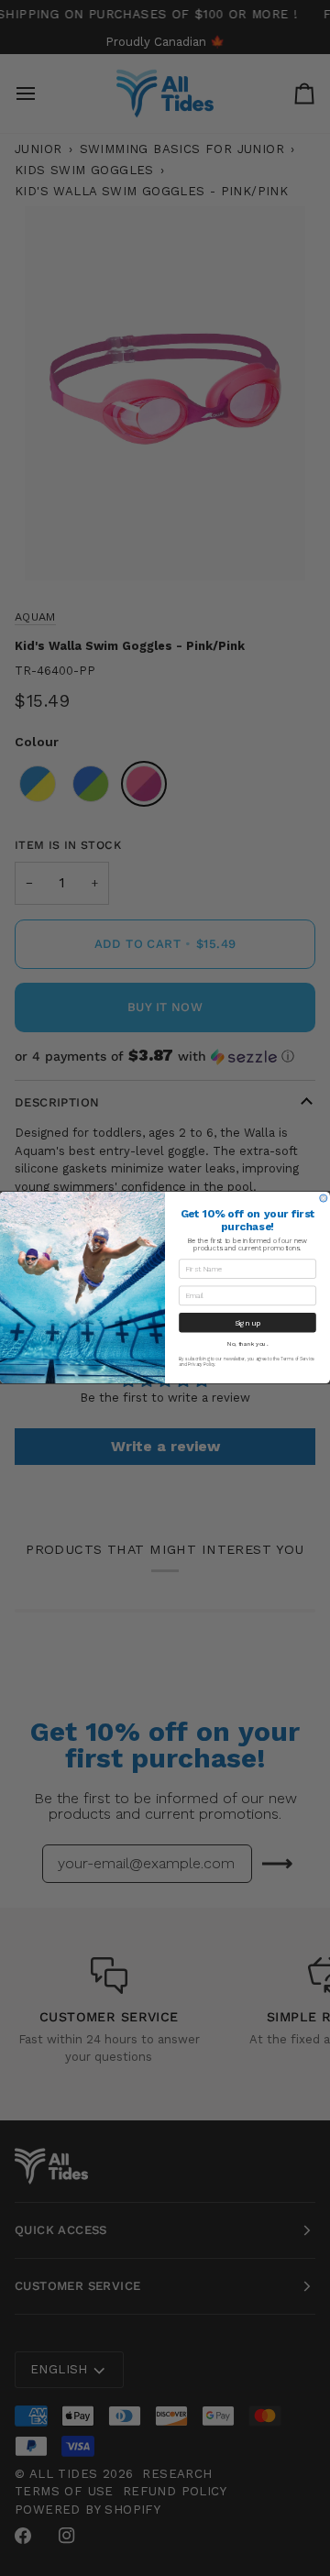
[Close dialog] (324, 1199)
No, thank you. (247, 1344)
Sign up (248, 1323)
